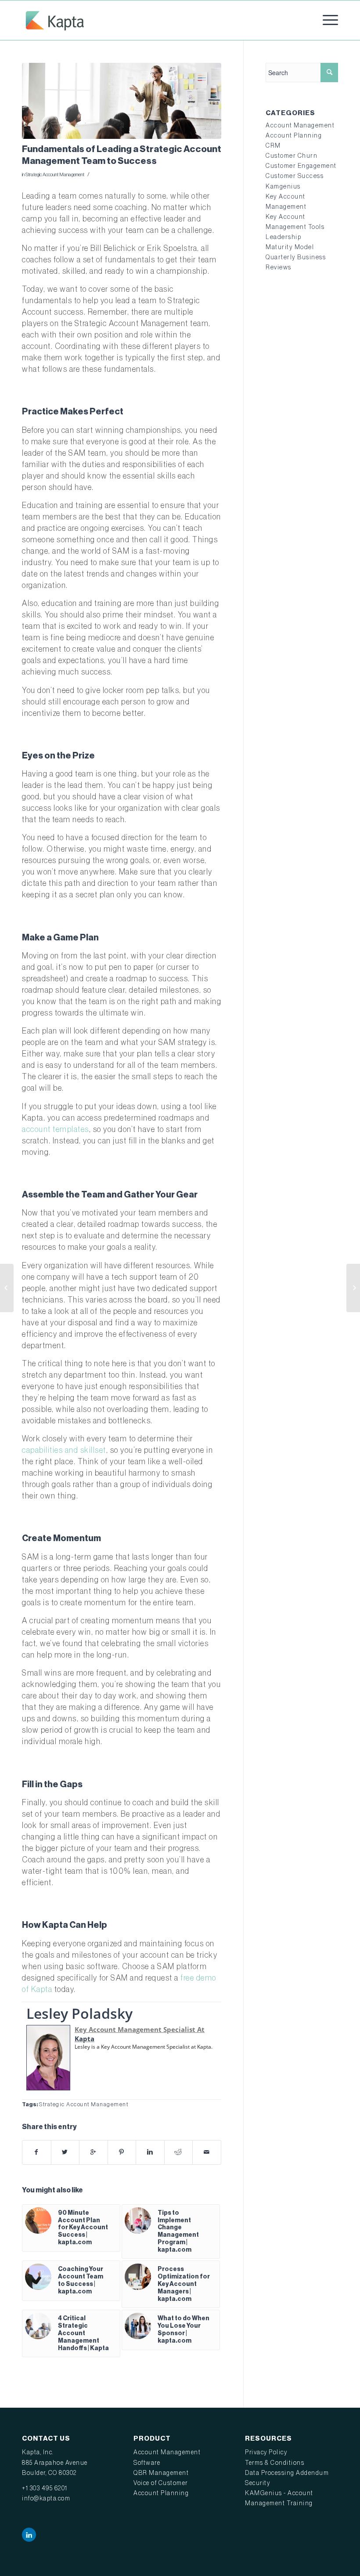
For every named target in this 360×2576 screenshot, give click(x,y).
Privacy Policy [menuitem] (266, 2453)
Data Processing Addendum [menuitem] (287, 2473)
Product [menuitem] (152, 2438)
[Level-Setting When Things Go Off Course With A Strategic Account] (353, 1288)
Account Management (300, 126)
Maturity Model (290, 247)
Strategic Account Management (55, 175)
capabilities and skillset (64, 1450)
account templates (56, 1129)
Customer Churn (292, 156)
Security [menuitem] (257, 2483)
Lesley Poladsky (79, 2013)
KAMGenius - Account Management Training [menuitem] (279, 2498)
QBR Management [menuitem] (161, 2473)
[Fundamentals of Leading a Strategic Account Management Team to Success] (122, 101)
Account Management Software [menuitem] (167, 2458)
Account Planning (294, 136)
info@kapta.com (46, 2499)
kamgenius (283, 187)
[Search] (329, 73)
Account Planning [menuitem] (161, 2493)
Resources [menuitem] (268, 2438)
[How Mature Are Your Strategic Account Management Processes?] (7, 1288)
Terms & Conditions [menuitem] (275, 2463)
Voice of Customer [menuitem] (161, 2483)
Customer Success (295, 176)
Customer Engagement (301, 166)
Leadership (283, 237)
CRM (273, 146)
